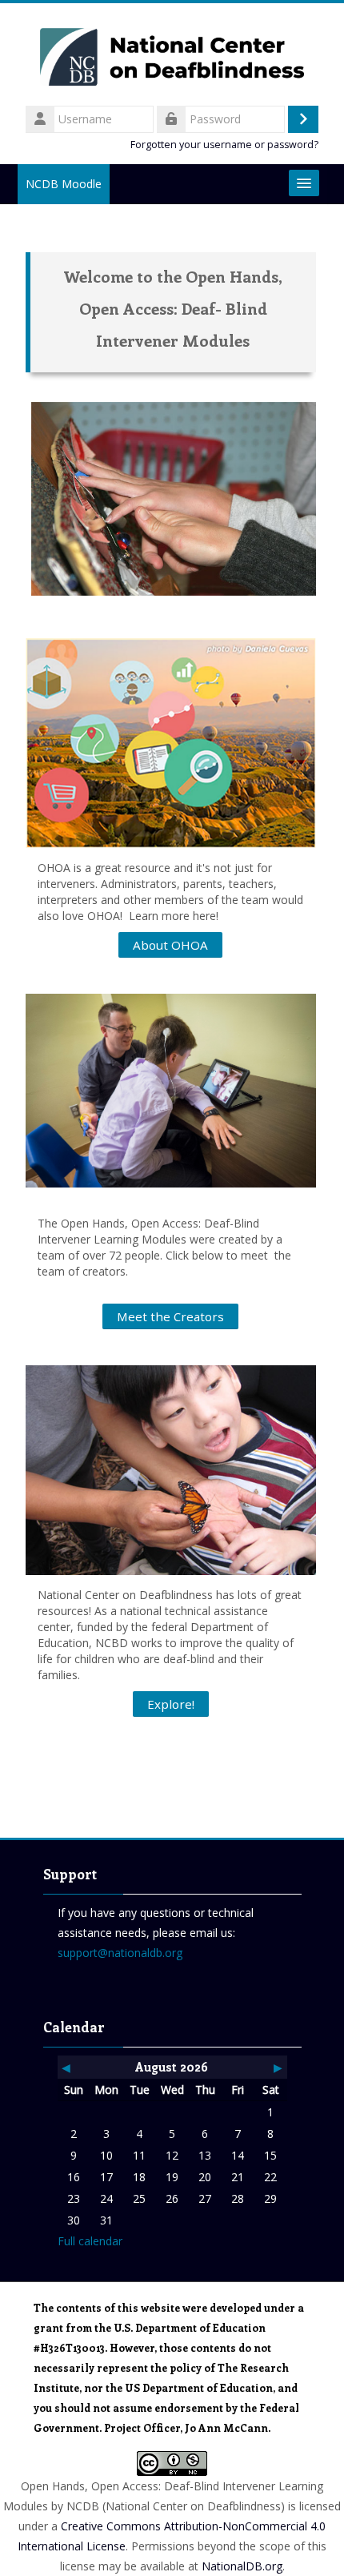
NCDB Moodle (64, 184)
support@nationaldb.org (120, 1953)
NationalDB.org (242, 2566)
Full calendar (90, 2241)
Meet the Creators (170, 1316)
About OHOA (170, 945)
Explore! (171, 1704)
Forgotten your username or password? (224, 145)
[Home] (172, 52)
